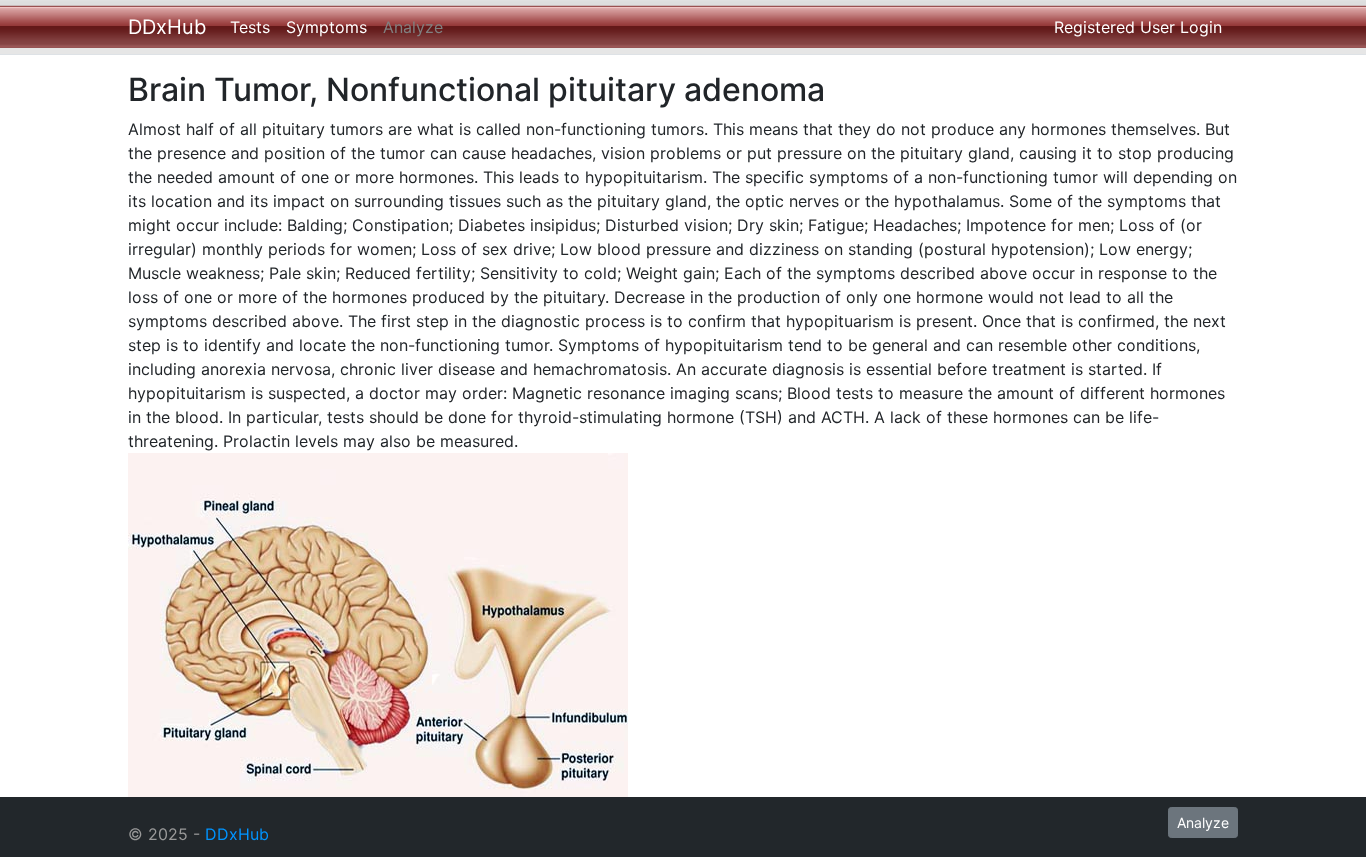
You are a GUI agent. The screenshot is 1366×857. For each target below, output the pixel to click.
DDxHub (167, 27)
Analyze (413, 27)
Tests (250, 27)
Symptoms (326, 27)
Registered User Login (1138, 27)
